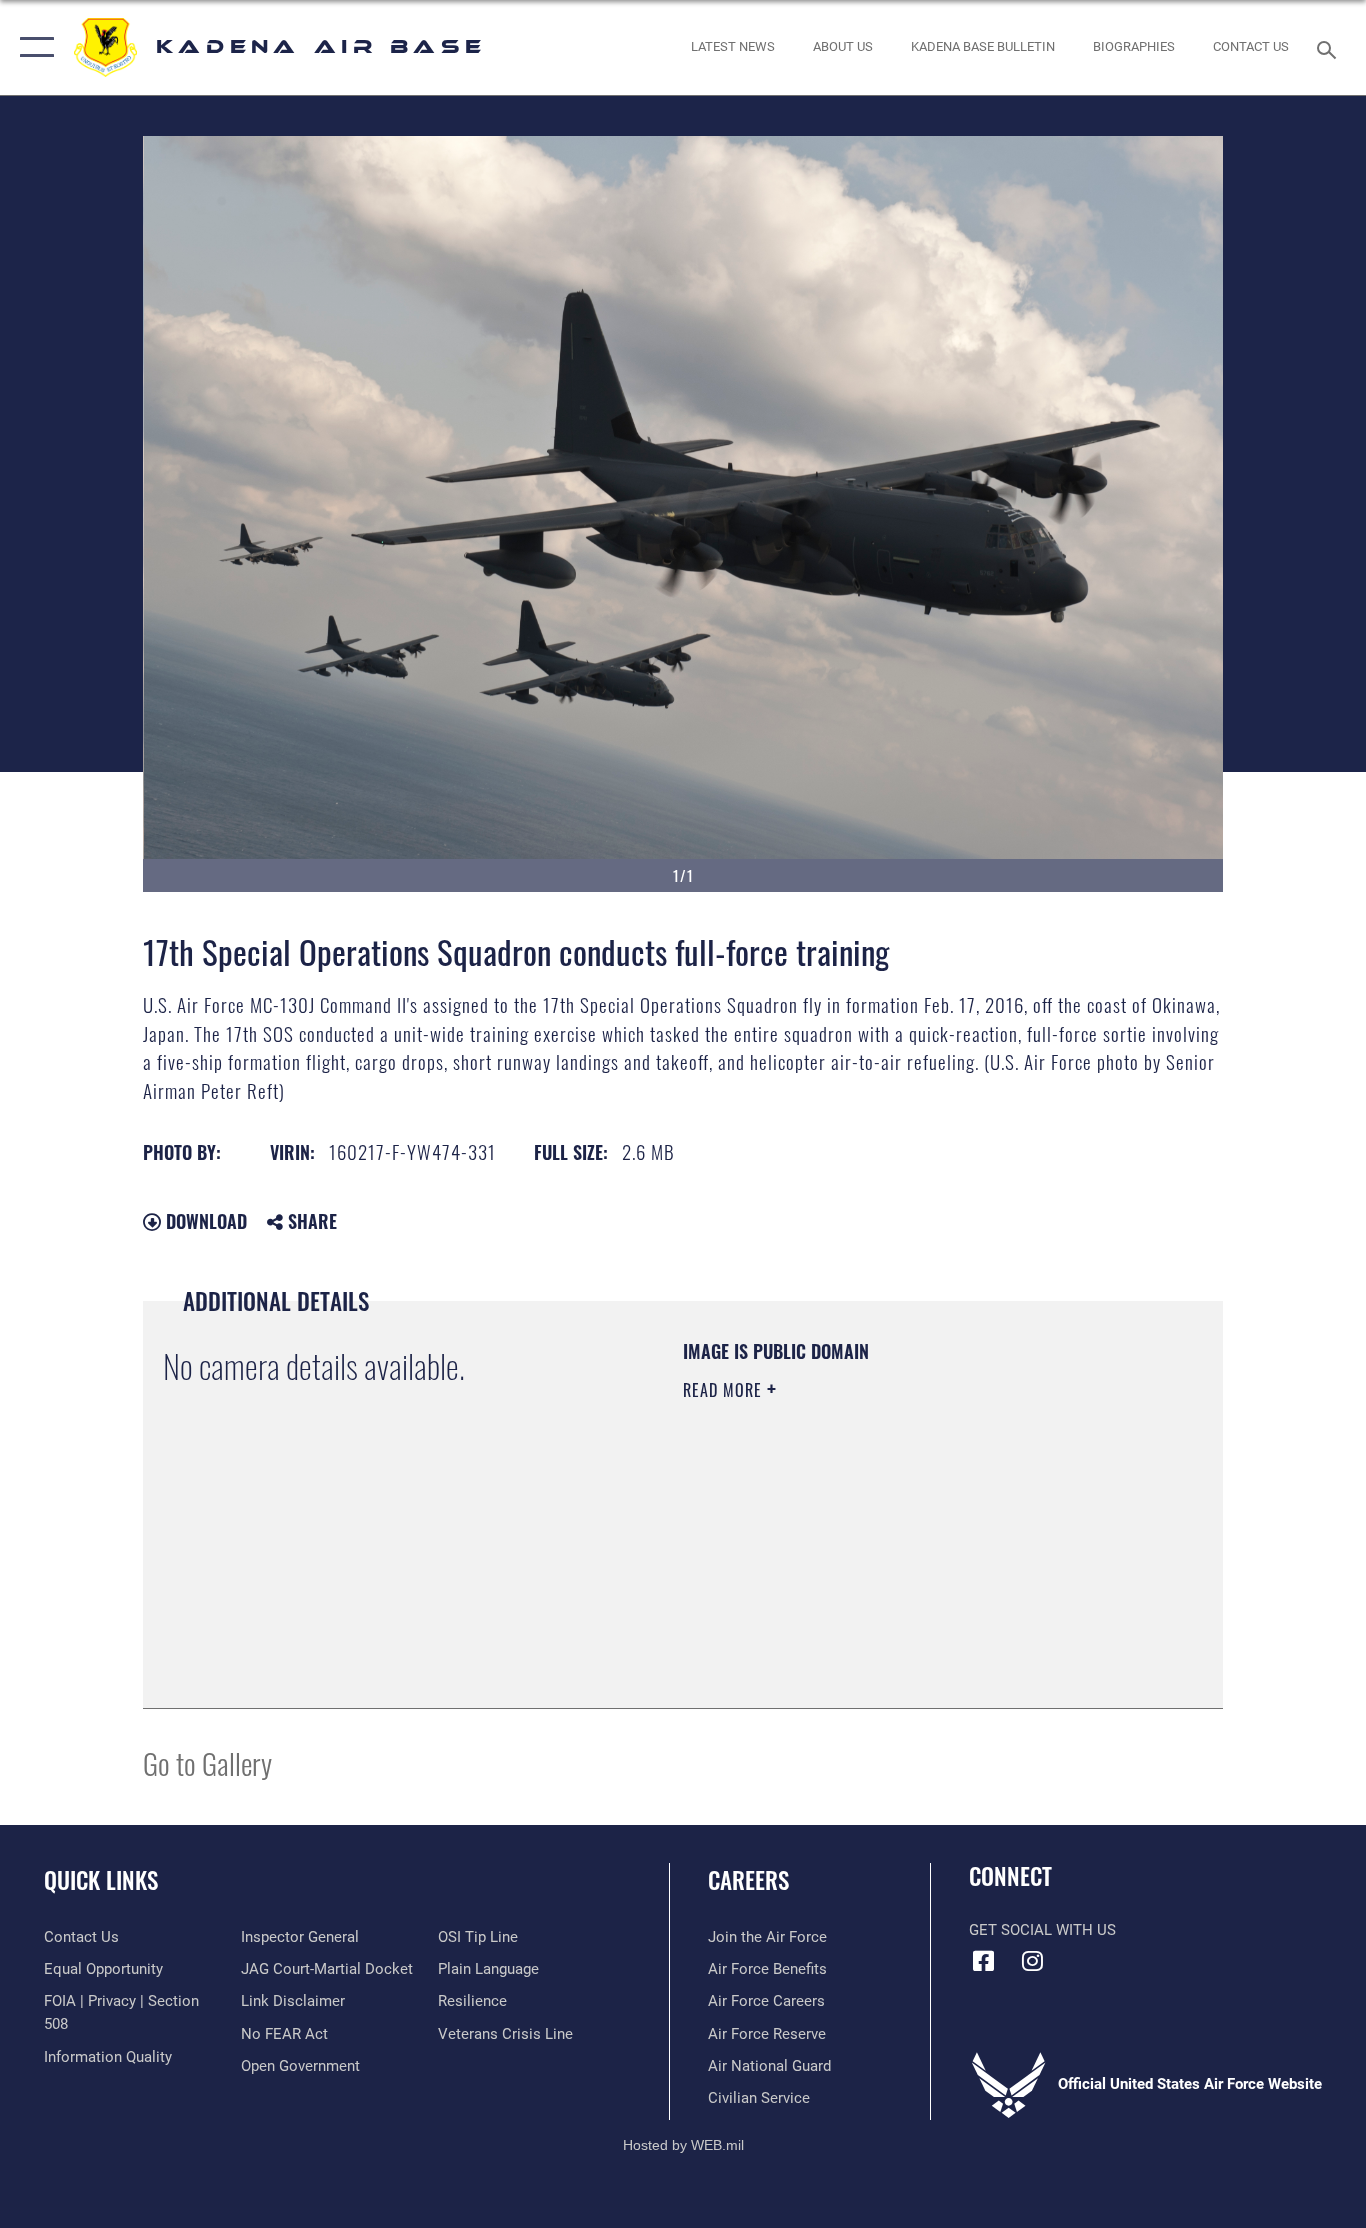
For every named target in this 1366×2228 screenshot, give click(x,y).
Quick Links (101, 1880)
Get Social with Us (1042, 1930)
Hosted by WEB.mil (683, 2145)
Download (204, 1221)
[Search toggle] (1330, 48)
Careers (748, 1880)
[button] (32, 47)
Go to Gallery (207, 1762)
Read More (725, 1390)
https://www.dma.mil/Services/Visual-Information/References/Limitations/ (917, 1545)
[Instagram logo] (1033, 1961)
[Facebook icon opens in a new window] (984, 1961)
